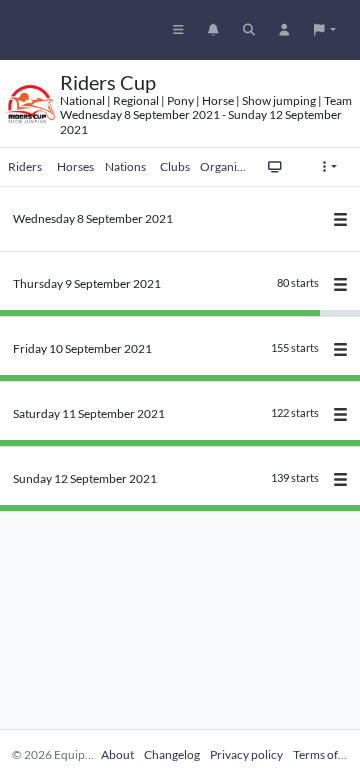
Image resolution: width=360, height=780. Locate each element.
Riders (25, 166)
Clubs (175, 166)
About (117, 754)
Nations (125, 166)
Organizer (225, 166)
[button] (325, 30)
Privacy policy (246, 754)
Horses (75, 166)
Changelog (172, 754)
